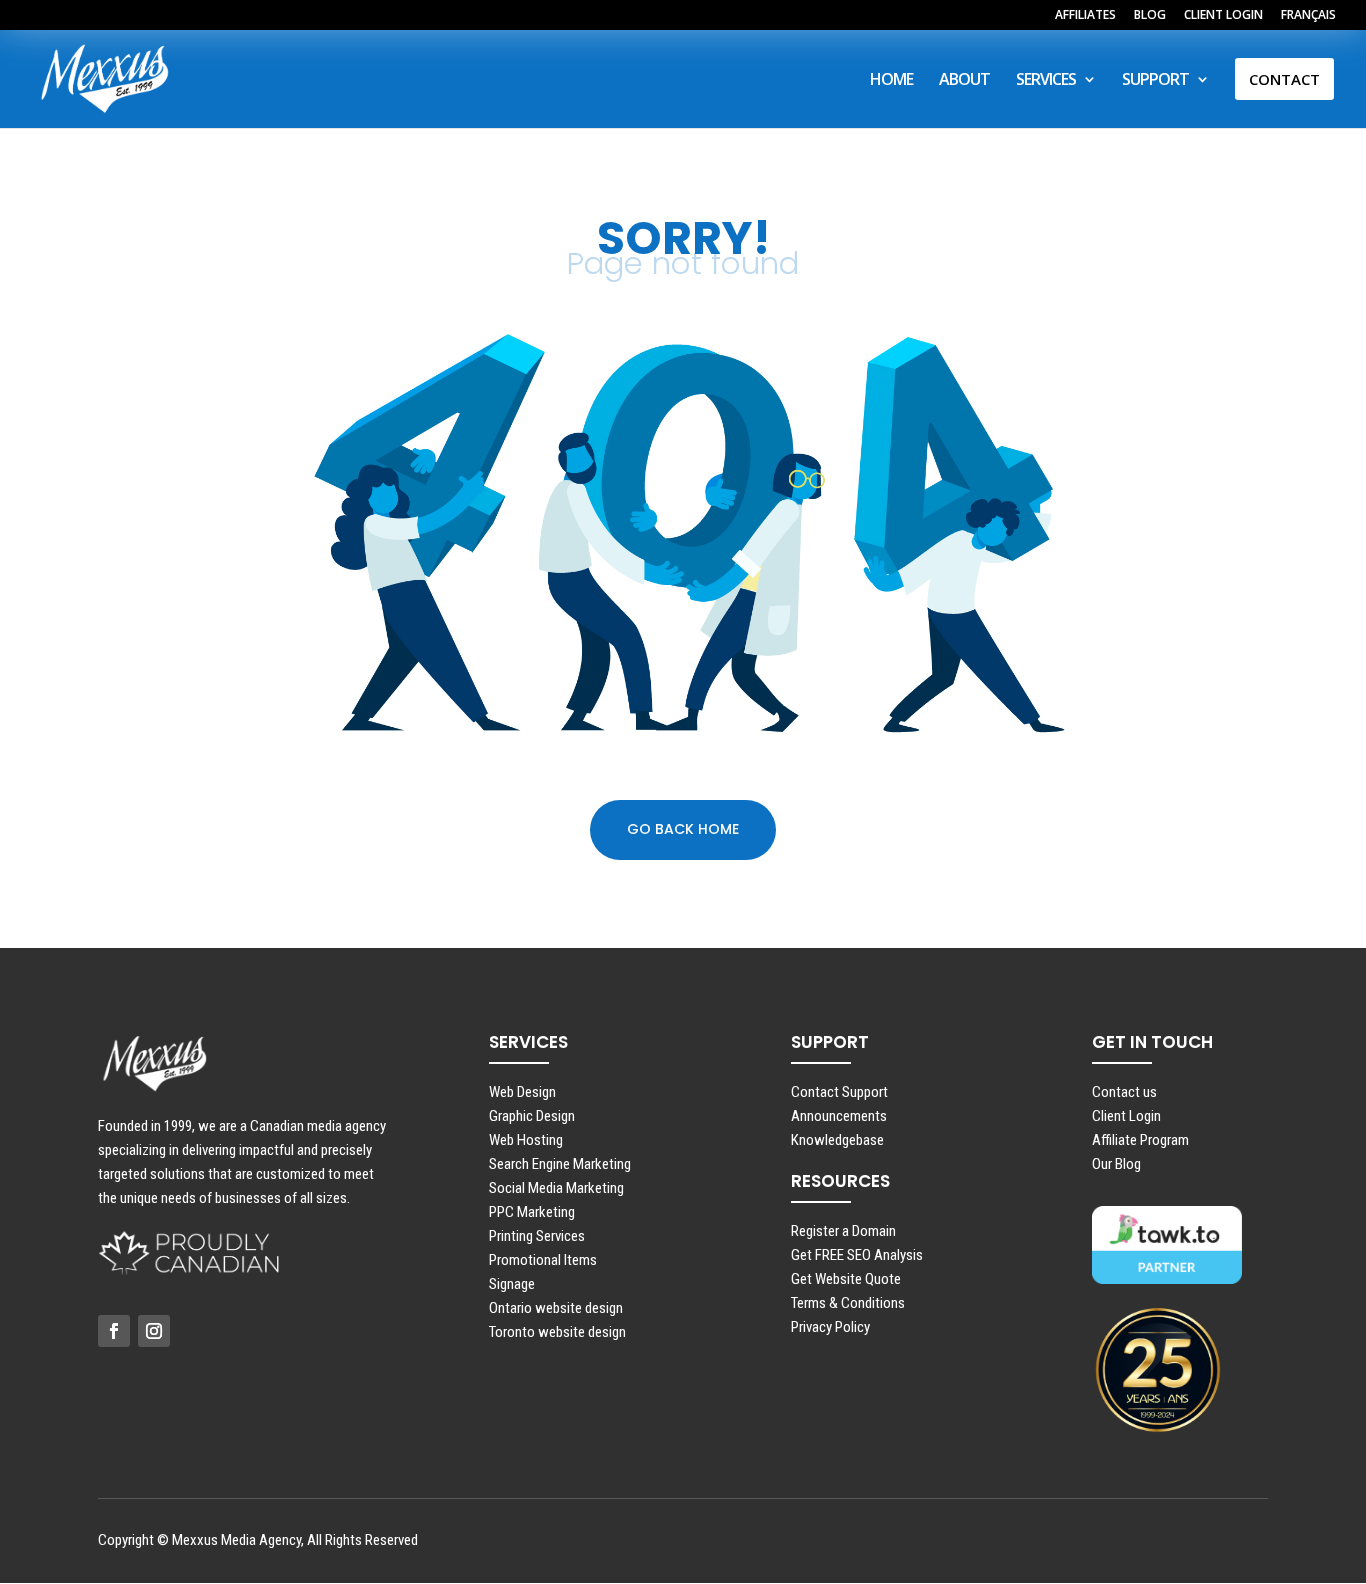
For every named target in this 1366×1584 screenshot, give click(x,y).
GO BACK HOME (683, 829)
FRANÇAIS (1308, 16)
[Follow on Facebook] (114, 1331)
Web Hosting (526, 1140)
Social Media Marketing (556, 1188)
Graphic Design (532, 1116)
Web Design (522, 1092)
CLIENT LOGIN (1223, 16)
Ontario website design (556, 1308)
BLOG (1150, 16)
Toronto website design (557, 1332)
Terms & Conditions (848, 1303)
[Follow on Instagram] (154, 1331)
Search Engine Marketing (560, 1164)
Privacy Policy (830, 1327)
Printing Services (537, 1236)
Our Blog (1116, 1164)
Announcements (839, 1116)
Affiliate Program (1140, 1140)
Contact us (1124, 1092)
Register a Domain (843, 1231)
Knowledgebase (837, 1140)
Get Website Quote (846, 1279)
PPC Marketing (532, 1212)
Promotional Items (543, 1260)
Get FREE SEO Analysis (857, 1255)
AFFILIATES (1085, 16)
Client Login (1126, 1116)
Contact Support (839, 1092)
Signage (512, 1284)
